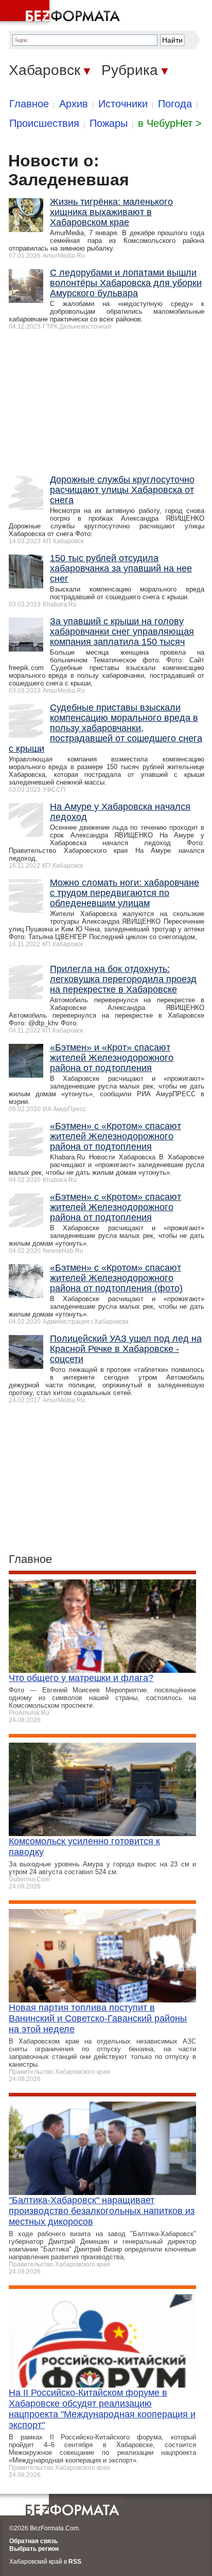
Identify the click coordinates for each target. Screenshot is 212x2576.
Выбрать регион (34, 2549)
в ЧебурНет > (170, 123)
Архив (74, 104)
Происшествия (44, 123)
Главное (29, 104)
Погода (175, 104)
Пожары (109, 123)
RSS (75, 2562)
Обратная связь (33, 2541)
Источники (123, 104)
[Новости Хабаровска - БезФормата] (62, 13)
